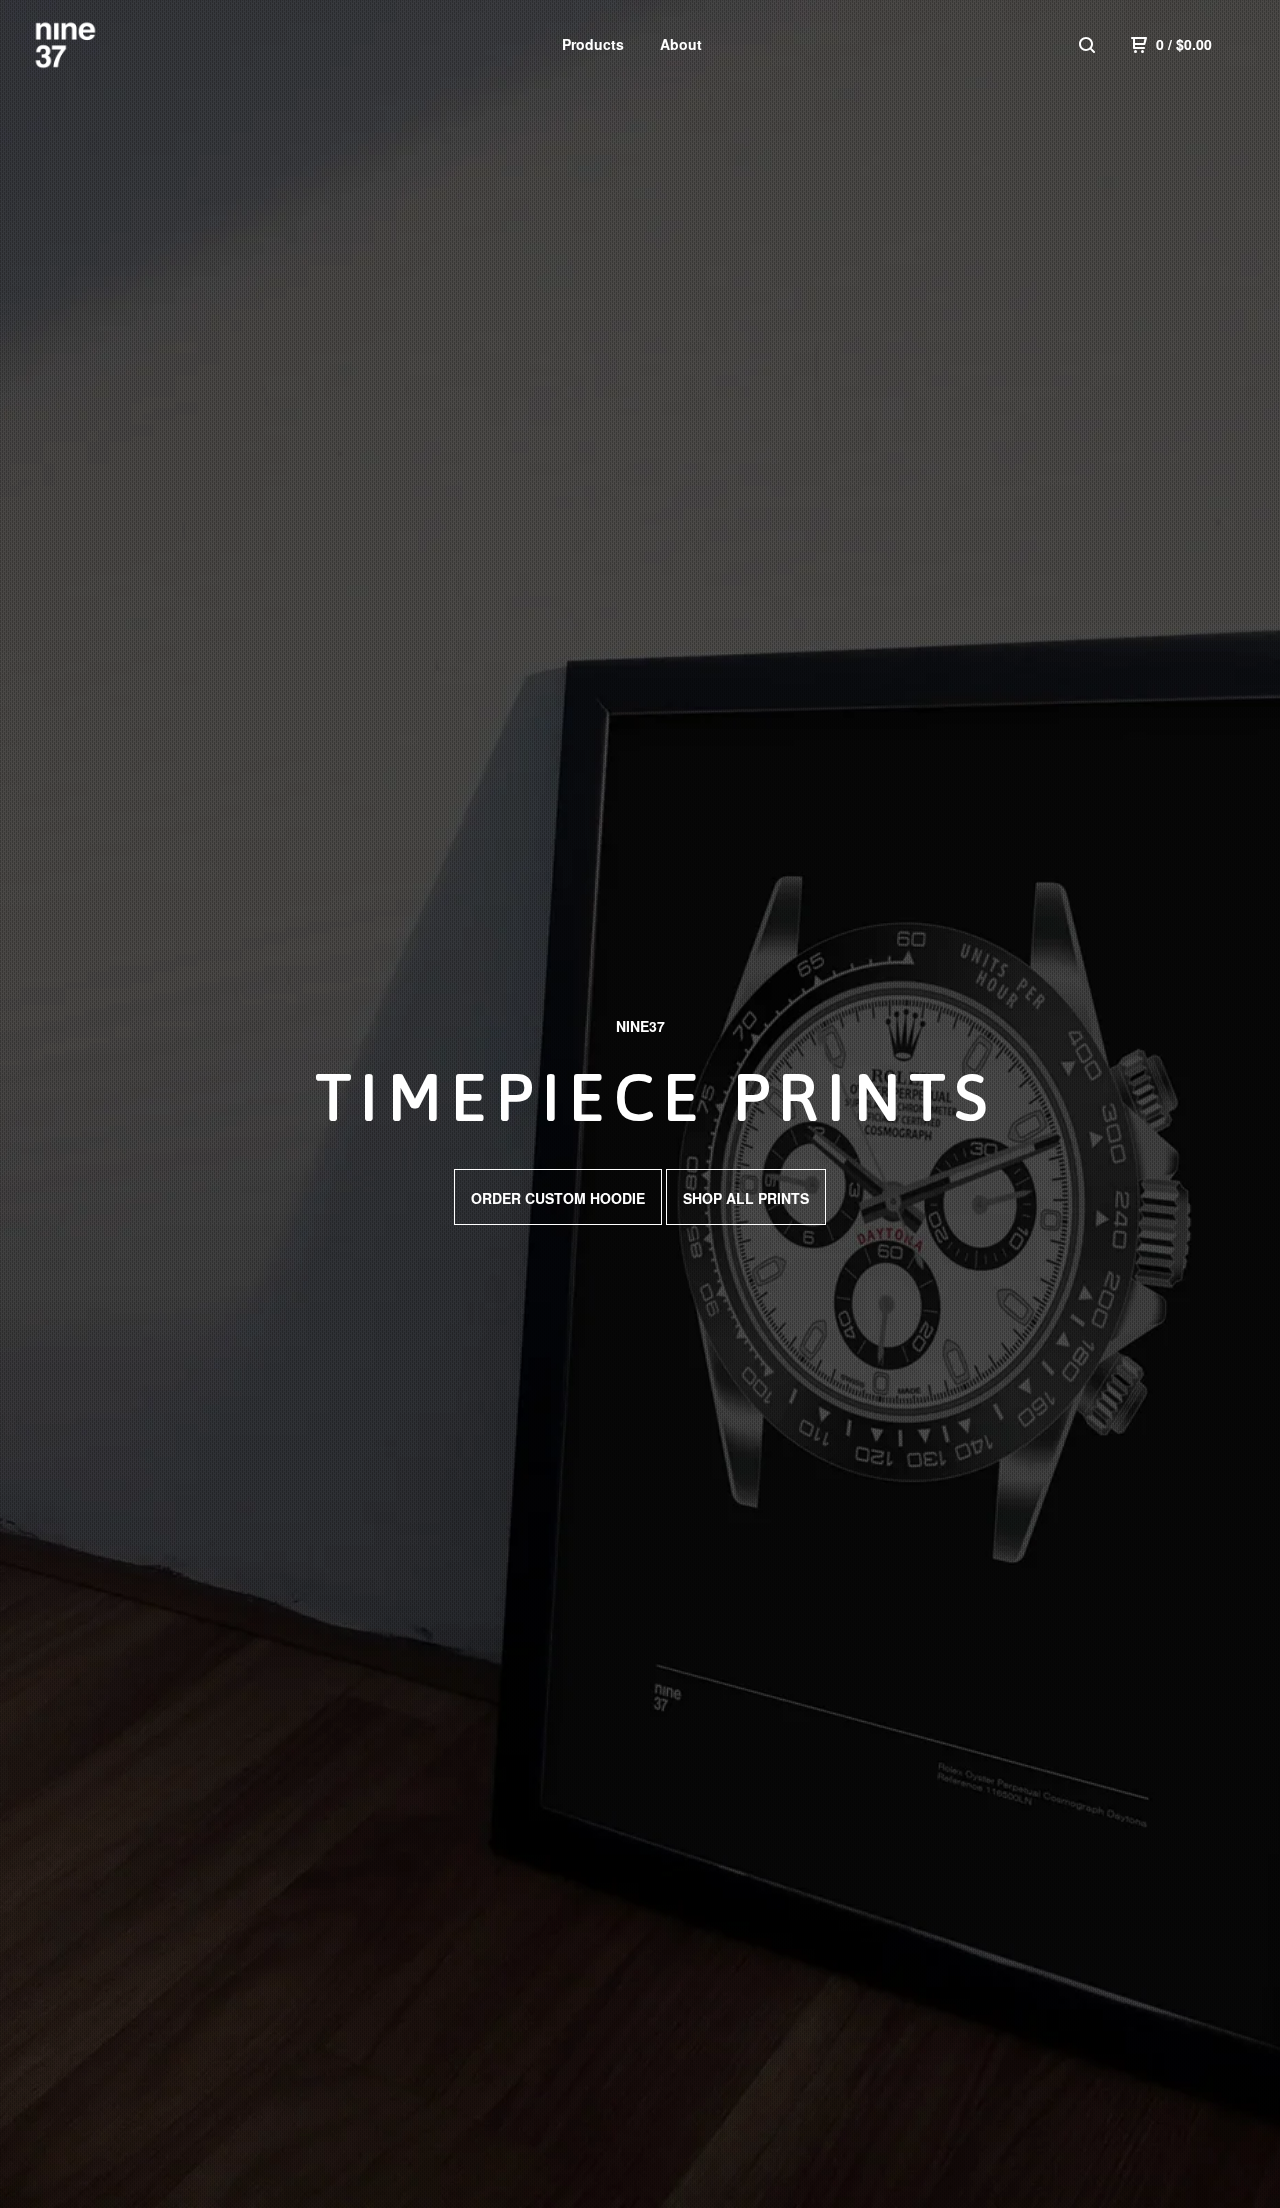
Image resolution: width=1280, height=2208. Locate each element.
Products (593, 44)
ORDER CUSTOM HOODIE (558, 1198)
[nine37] (136, 44)
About (681, 44)
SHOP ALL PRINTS (746, 1198)
